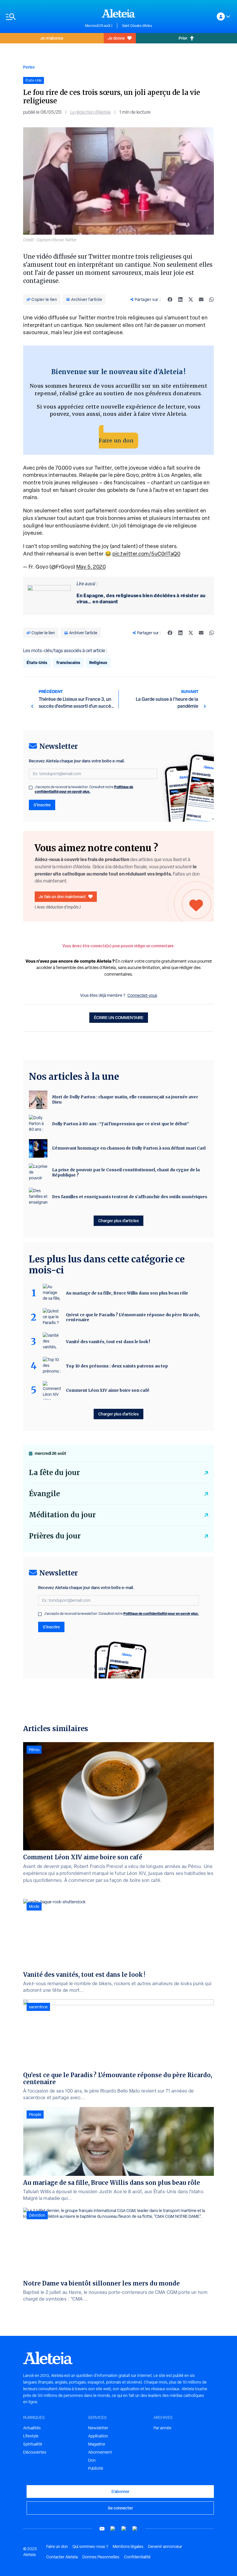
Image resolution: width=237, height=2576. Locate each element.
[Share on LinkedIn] (180, 299)
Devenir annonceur (165, 2546)
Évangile (44, 1494)
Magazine (97, 2444)
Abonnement (100, 2452)
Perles (29, 67)
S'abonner (120, 2491)
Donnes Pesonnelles (101, 2557)
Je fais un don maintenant (62, 897)
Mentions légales (128, 2546)
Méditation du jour (62, 1515)
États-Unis (37, 662)
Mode (34, 1906)
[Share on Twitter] (191, 299)
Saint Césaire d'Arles (137, 26)
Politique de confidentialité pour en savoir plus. (84, 789)
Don (92, 2460)
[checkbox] (31, 788)
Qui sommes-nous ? (90, 2546)
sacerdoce (38, 2007)
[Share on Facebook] (170, 299)
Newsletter (98, 2428)
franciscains (68, 662)
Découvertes (35, 2452)
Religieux (98, 662)
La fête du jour (54, 1473)
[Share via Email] (201, 299)
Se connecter (120, 2508)
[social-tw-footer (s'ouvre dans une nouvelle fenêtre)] (124, 2529)
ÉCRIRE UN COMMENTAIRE (119, 1017)
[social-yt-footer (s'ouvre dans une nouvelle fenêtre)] (102, 2529)
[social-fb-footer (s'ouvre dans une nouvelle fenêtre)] (113, 2529)
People (35, 2115)
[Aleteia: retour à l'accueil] (118, 13)
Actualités (32, 2428)
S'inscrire (42, 805)
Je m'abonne (52, 38)
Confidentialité (137, 2557)
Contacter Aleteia (62, 2557)
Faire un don (116, 441)
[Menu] (42, 17)
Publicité (96, 2468)
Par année (162, 2428)
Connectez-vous (142, 995)
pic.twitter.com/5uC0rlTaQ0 (146, 554)
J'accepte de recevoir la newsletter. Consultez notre (84, 789)
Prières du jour (55, 1536)
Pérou (34, 1750)
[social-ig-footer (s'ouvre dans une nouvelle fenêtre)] (135, 2529)
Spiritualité (33, 2444)
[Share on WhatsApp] (212, 299)
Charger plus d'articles (118, 1221)
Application (98, 2436)
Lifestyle (31, 2436)
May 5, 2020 (91, 567)
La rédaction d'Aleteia (90, 112)
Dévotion (37, 2215)
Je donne (116, 38)
